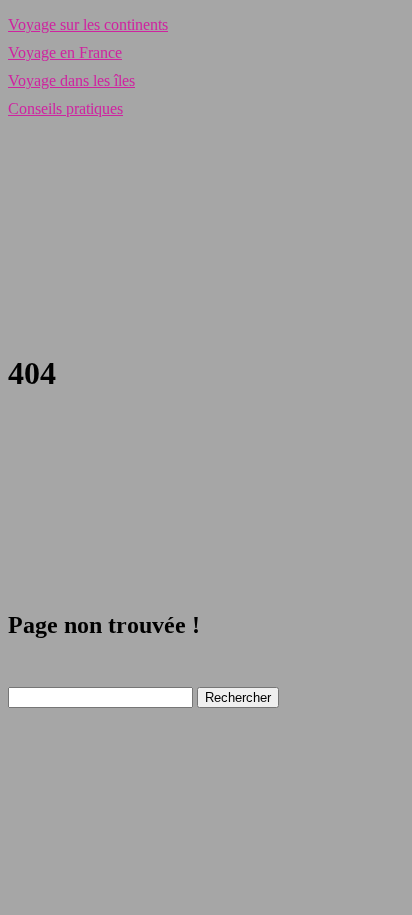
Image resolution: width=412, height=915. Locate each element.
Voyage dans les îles (71, 80)
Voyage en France (65, 52)
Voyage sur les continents (88, 24)
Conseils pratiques (65, 108)
